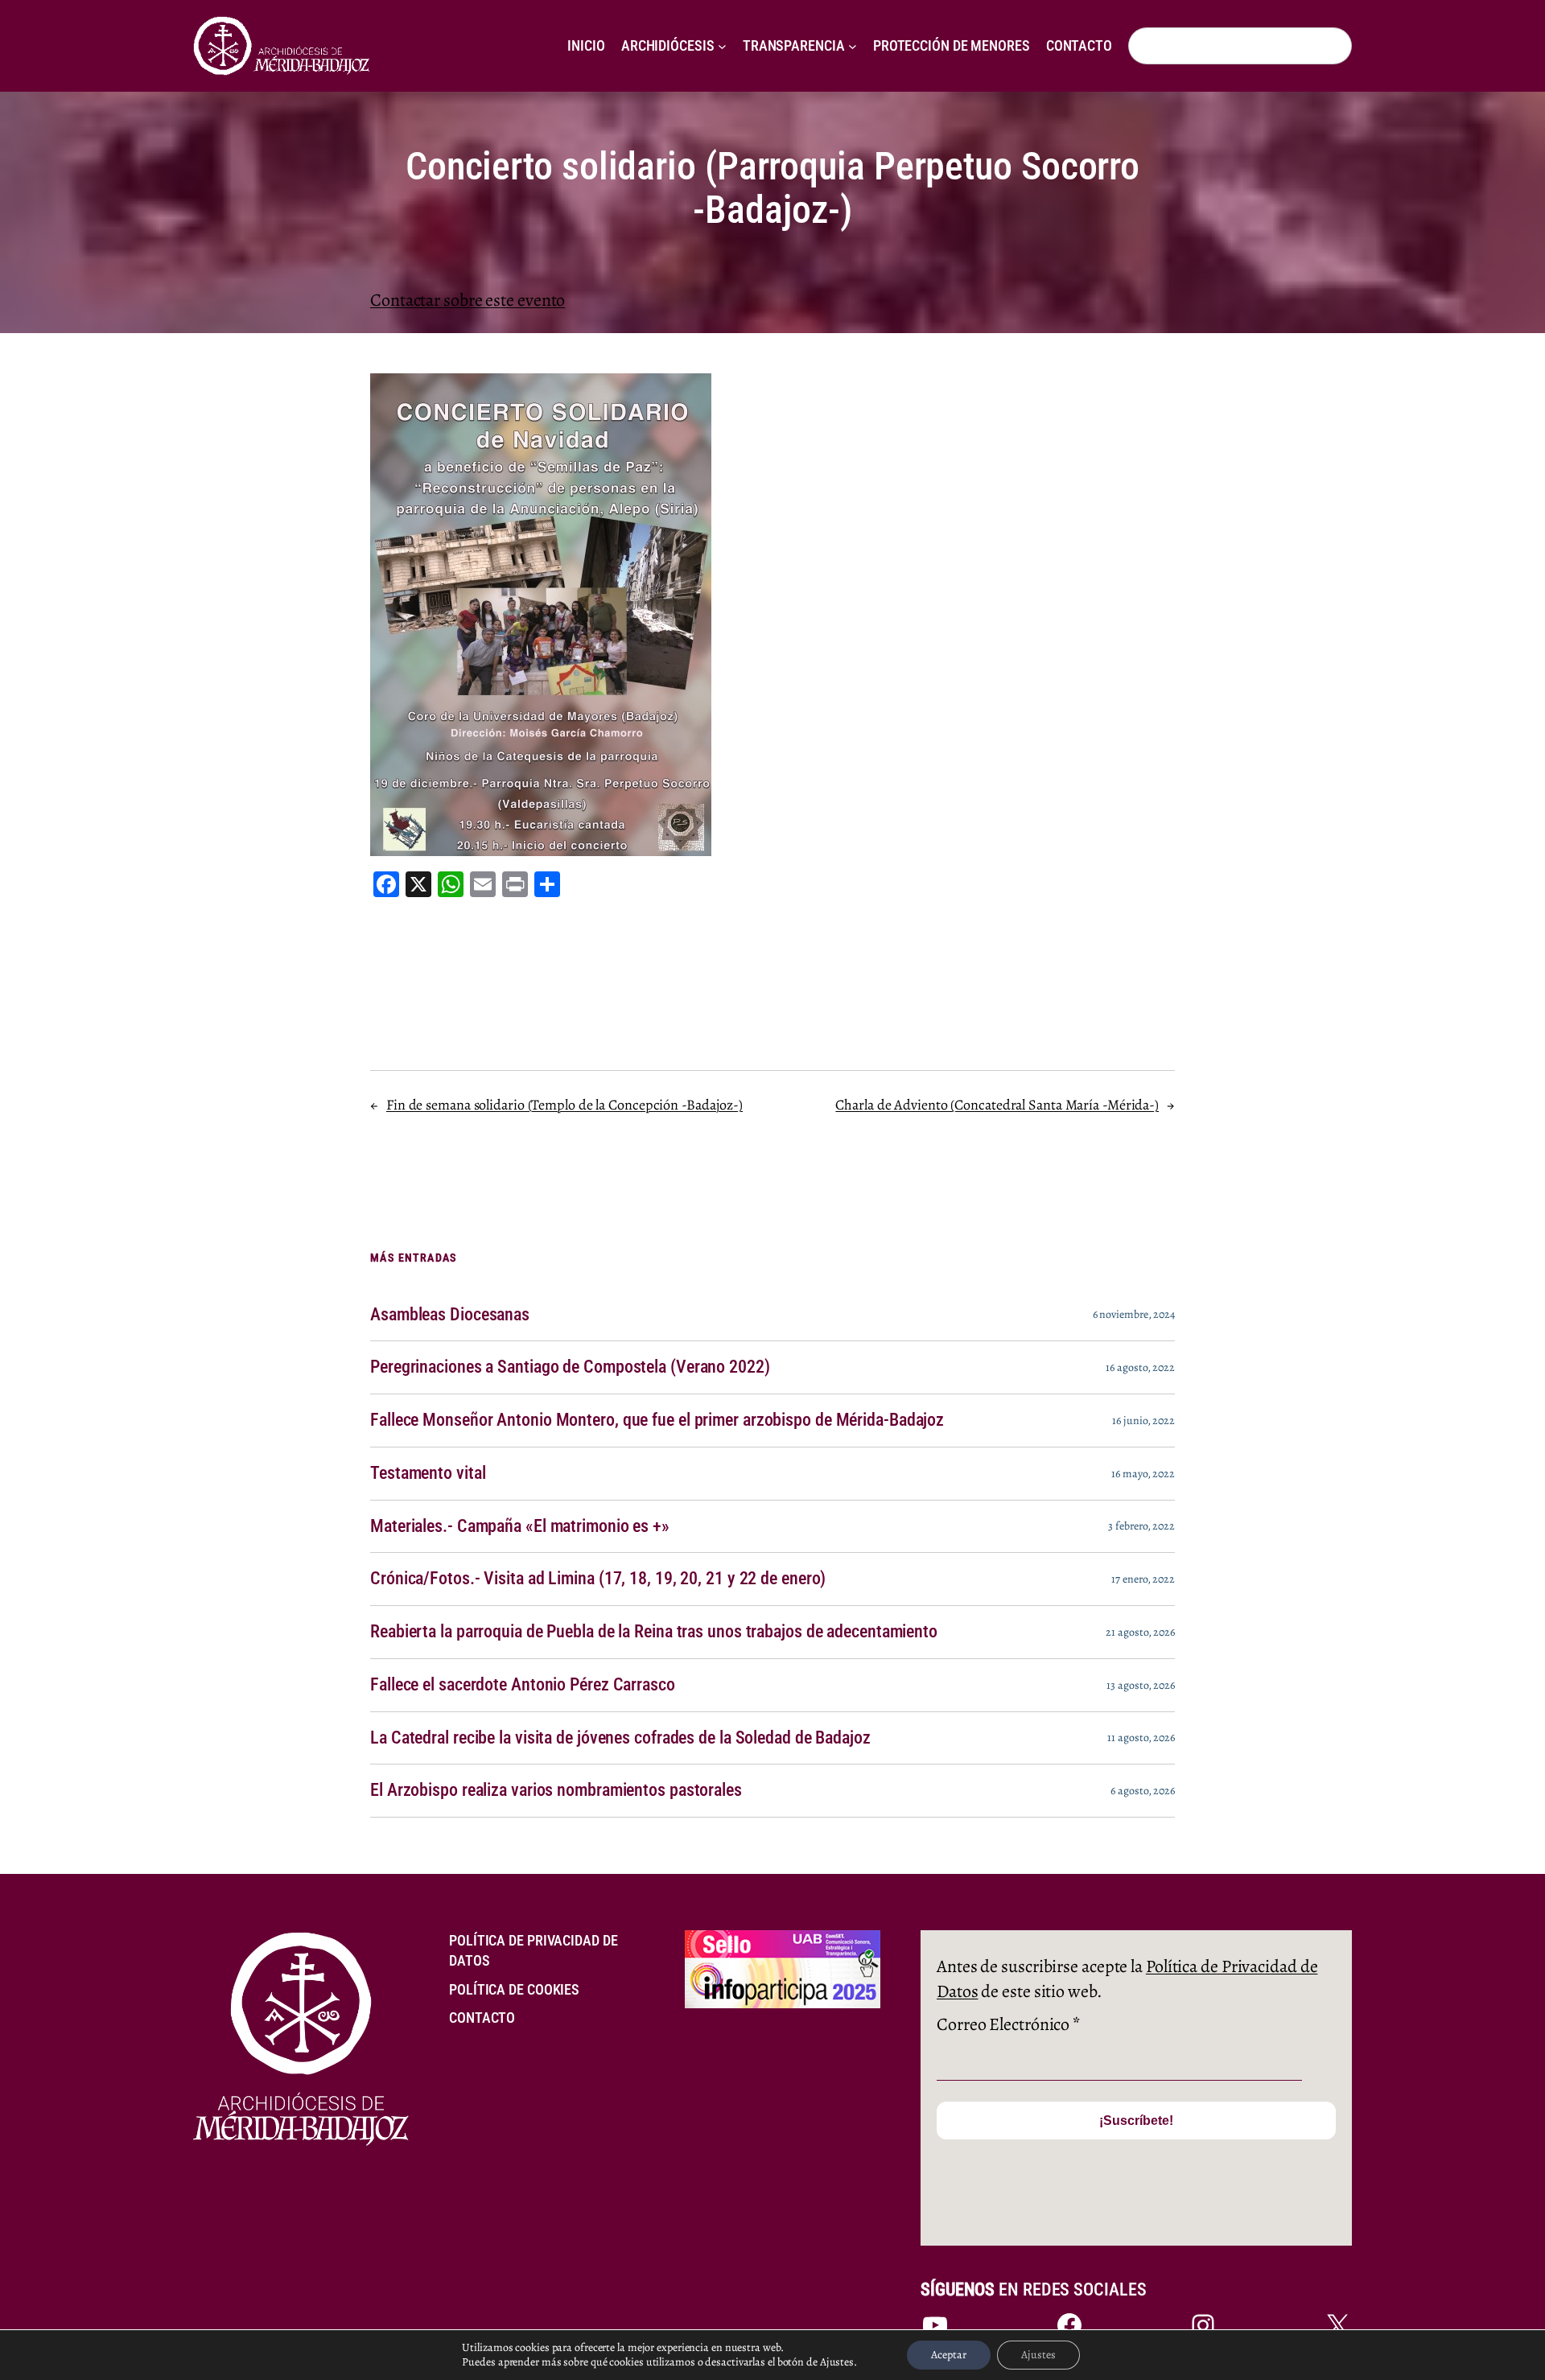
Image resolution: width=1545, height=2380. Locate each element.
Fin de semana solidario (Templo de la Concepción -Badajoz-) (564, 1105)
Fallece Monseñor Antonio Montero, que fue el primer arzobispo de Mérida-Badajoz (657, 1420)
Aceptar (949, 2355)
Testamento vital (428, 1473)
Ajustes (1038, 2355)
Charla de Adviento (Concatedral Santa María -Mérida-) (997, 1105)
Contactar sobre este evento (468, 300)
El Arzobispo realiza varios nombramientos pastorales (556, 1790)
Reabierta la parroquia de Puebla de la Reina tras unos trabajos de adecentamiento (654, 1632)
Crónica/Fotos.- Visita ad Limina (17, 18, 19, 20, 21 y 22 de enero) (598, 1579)
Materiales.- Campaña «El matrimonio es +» (520, 1526)
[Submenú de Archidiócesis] (722, 46)
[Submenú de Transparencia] (853, 46)
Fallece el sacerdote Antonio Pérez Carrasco (523, 1685)
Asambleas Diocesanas (450, 1315)
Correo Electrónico (1008, 2024)
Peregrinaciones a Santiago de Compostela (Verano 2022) (570, 1367)
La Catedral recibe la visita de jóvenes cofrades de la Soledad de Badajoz (620, 1738)
